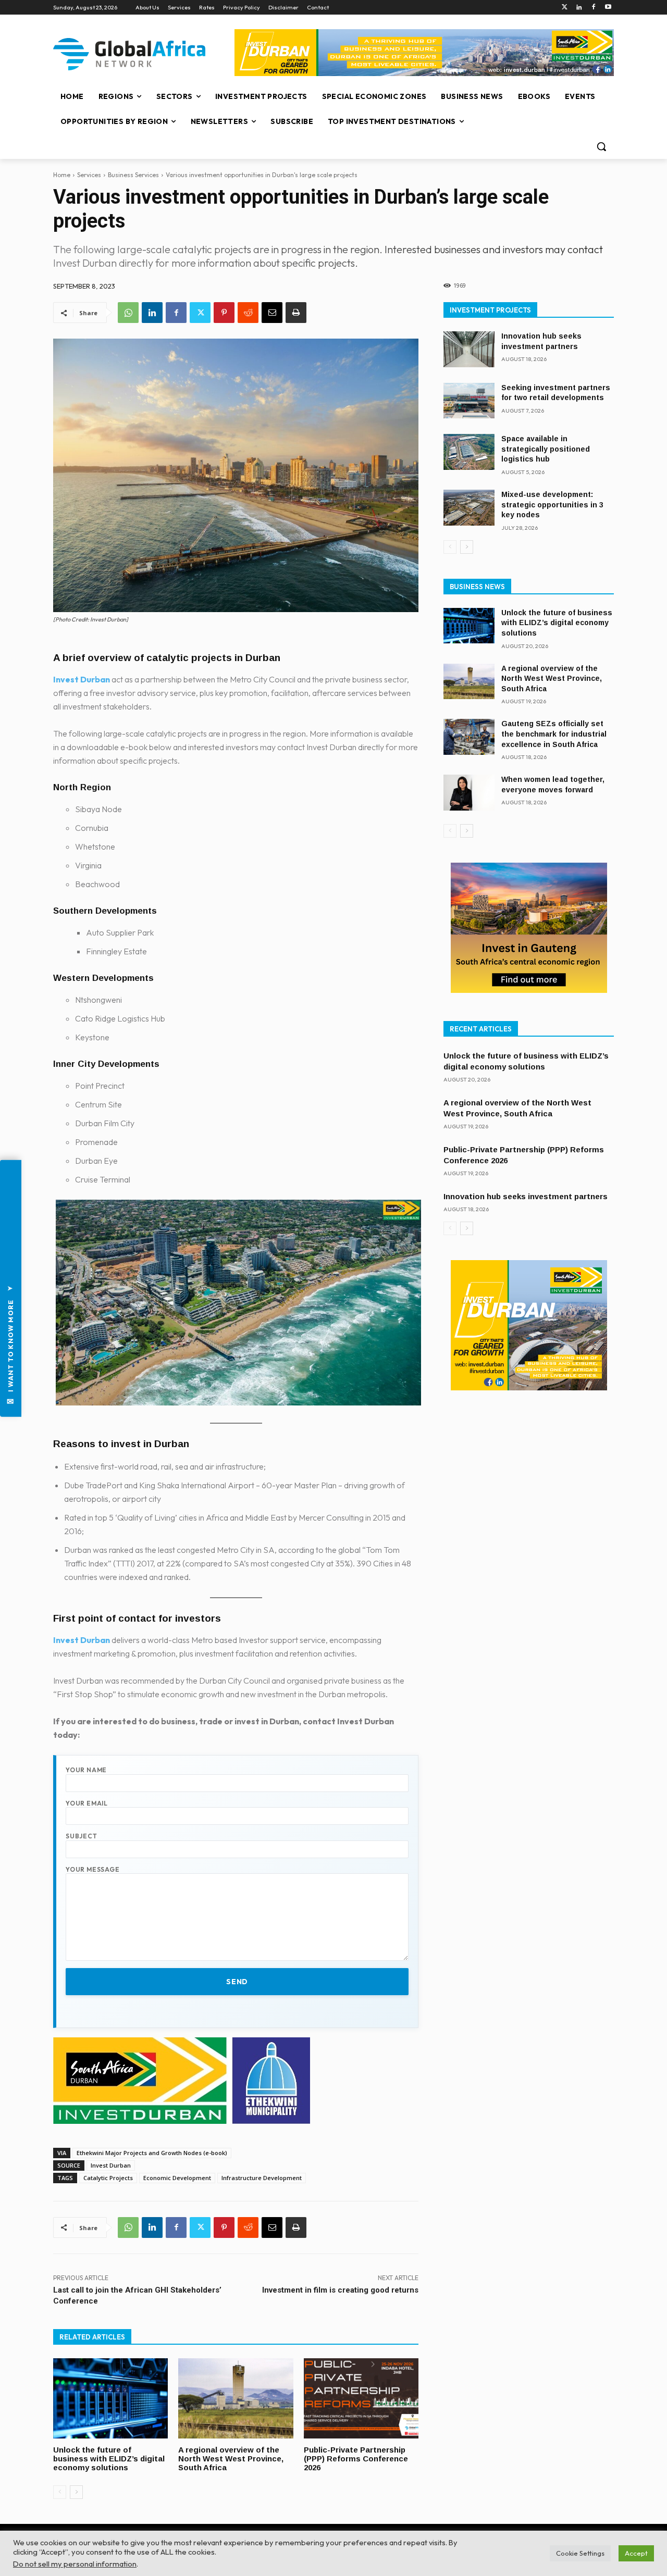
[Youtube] (608, 8)
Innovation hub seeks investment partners (526, 1196)
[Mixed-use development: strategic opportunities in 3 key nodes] (469, 508)
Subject (82, 1836)
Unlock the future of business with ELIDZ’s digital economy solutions (109, 2459)
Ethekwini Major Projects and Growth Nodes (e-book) (152, 2153)
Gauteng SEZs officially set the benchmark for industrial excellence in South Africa (554, 734)
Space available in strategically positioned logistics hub (546, 449)
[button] (601, 146)
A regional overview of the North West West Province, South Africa (231, 2459)
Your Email (87, 1803)
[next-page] (76, 2492)
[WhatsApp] (128, 313)
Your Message (93, 1869)
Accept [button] (636, 2553)
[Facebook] (593, 8)
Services (89, 175)
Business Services (133, 175)
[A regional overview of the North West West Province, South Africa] (236, 2398)
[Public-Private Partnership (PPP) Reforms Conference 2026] (361, 2398)
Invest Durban (82, 679)
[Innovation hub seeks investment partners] (469, 349)
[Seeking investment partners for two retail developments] (469, 401)
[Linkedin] (579, 8)
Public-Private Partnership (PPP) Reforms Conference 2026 (356, 2459)
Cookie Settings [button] (580, 2553)
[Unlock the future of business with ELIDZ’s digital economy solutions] (110, 2398)
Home (62, 175)
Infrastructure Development (262, 2178)
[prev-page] (60, 2492)
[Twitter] (565, 8)
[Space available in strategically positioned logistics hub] (469, 452)
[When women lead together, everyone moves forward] (469, 793)
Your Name (86, 1770)
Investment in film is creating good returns (340, 2290)
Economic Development (177, 2178)
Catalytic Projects (108, 2178)
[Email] (272, 313)
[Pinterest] (224, 313)
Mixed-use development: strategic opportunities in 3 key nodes (552, 505)
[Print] (296, 313)
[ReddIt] (248, 313)
